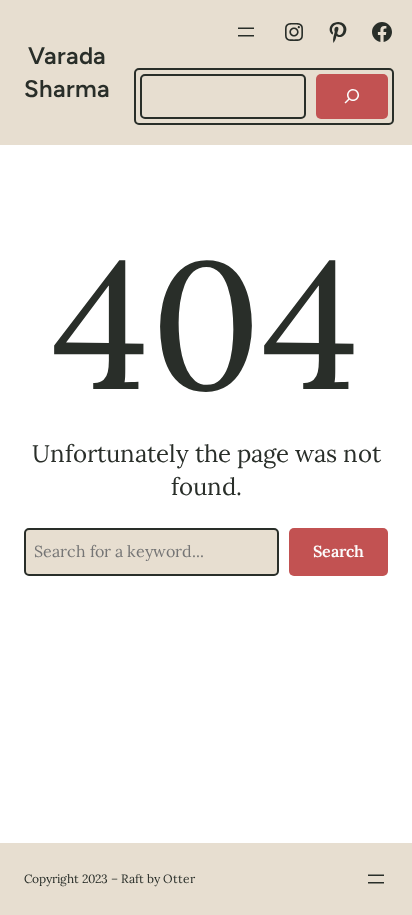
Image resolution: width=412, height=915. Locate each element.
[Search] (352, 96)
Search (338, 551)
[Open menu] (246, 32)
